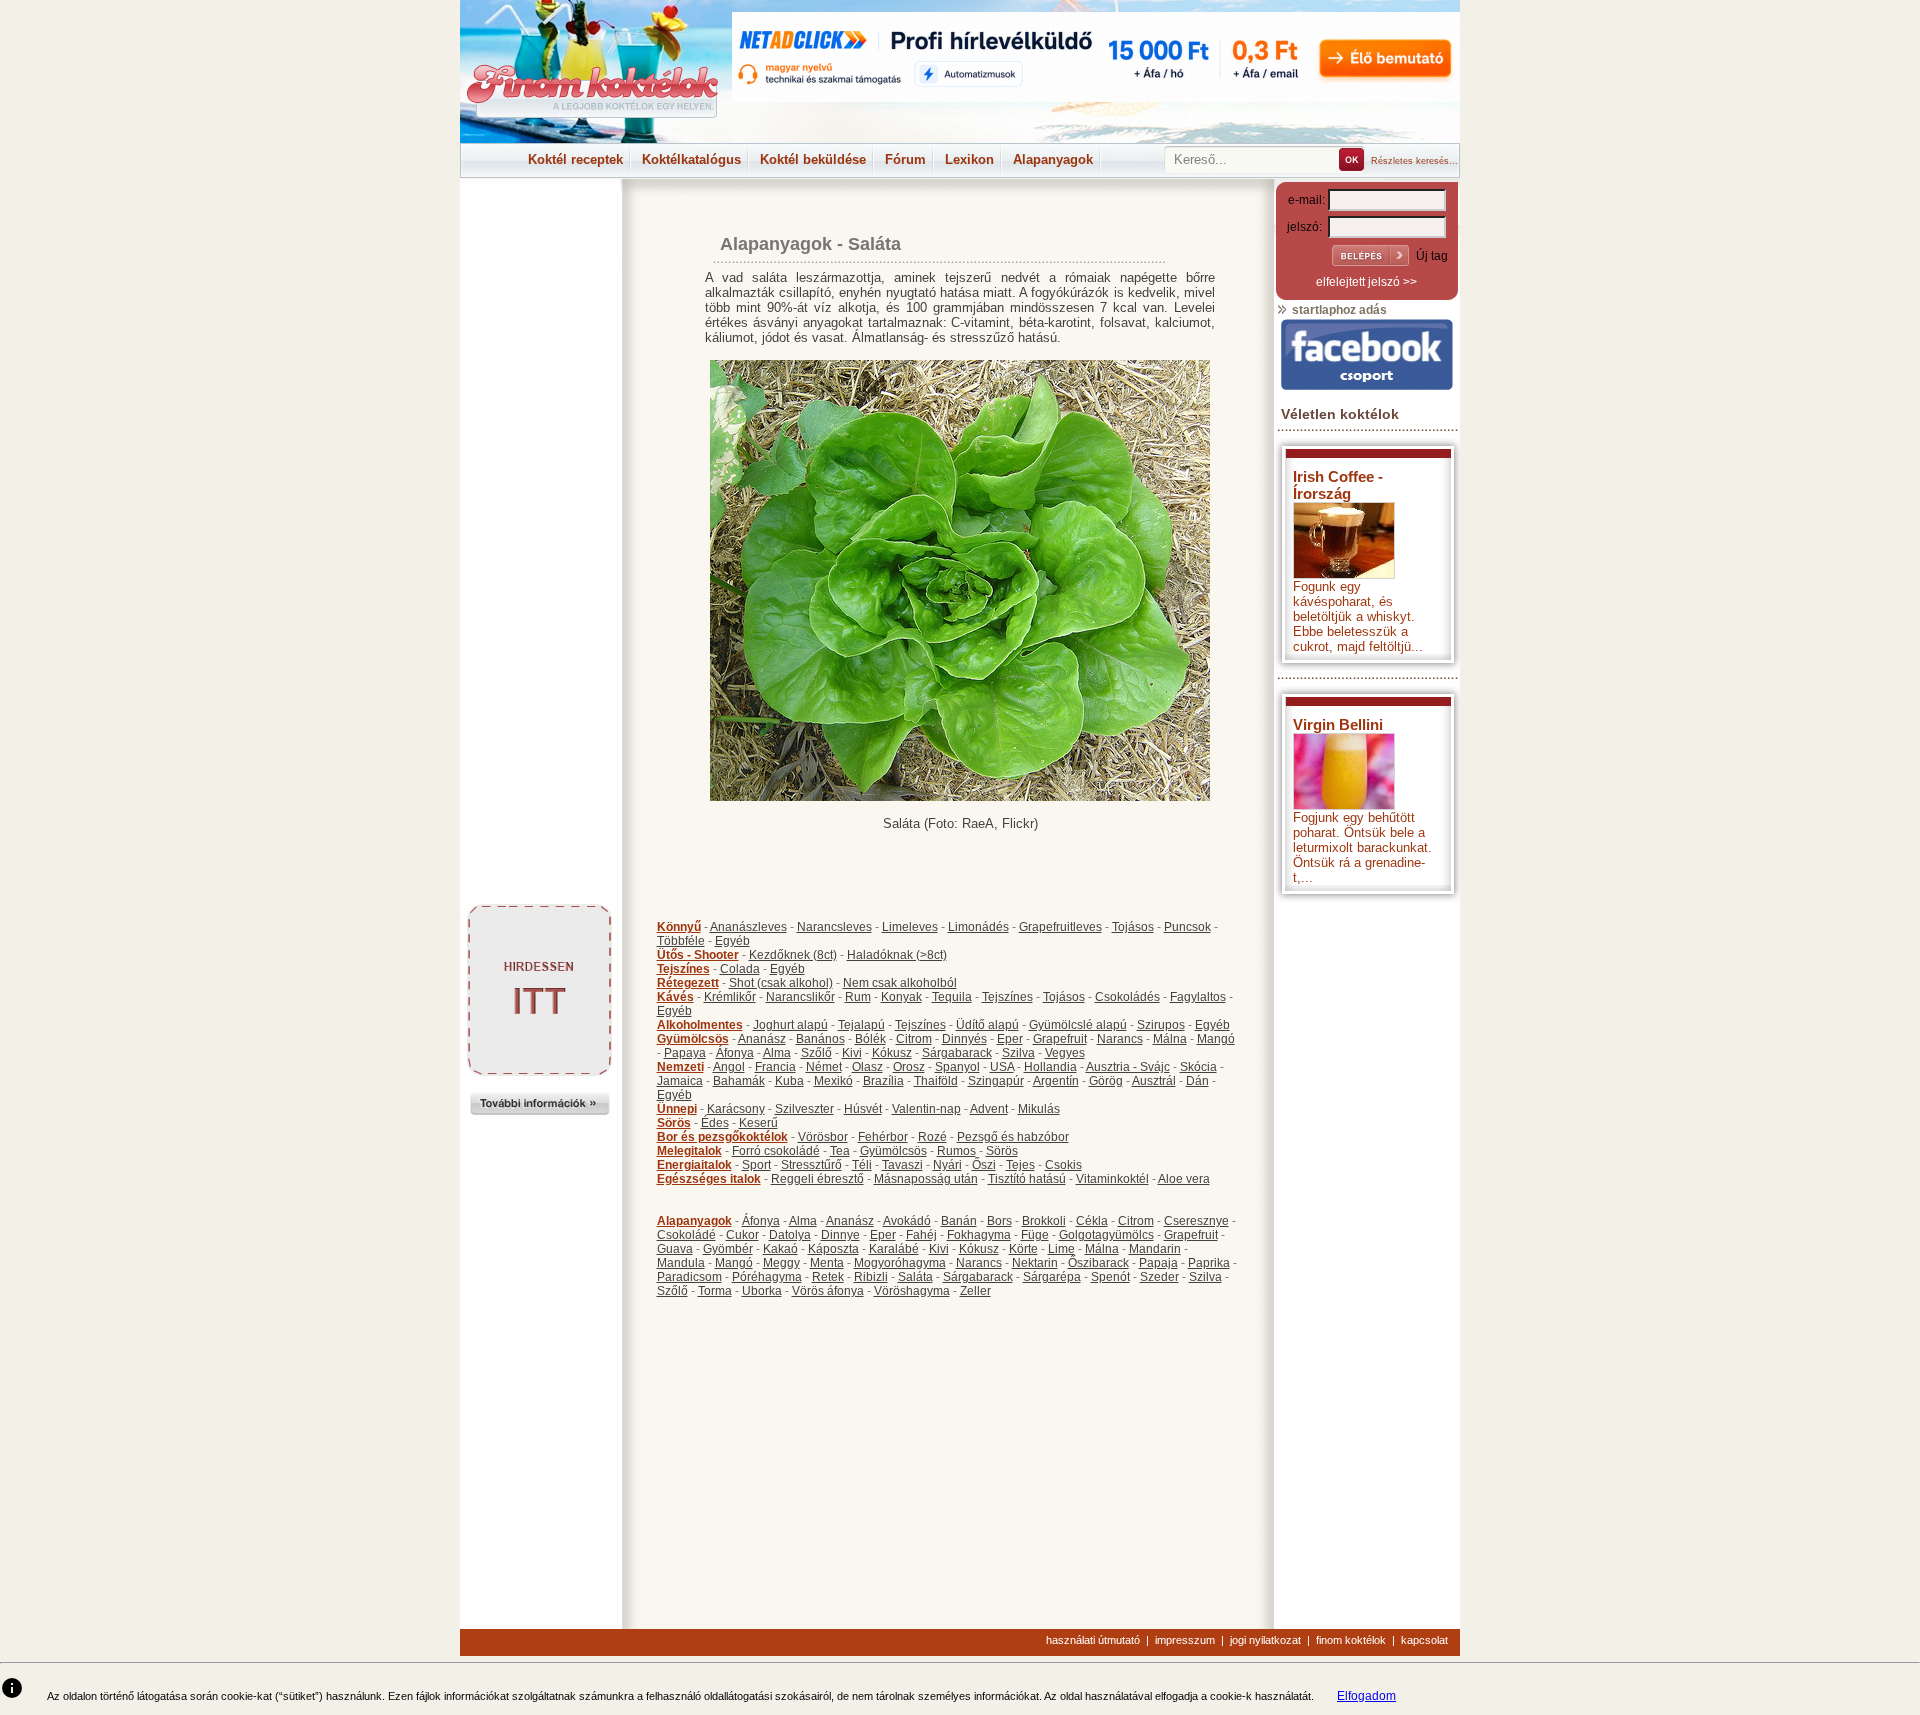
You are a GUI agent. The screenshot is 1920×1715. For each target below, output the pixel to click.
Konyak (901, 997)
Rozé (932, 1137)
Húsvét (863, 1109)
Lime (1061, 1249)
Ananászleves (748, 927)
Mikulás (1039, 1109)
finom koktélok (1351, 1640)
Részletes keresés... (1414, 161)
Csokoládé (686, 1235)
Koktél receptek (575, 159)
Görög (1106, 1081)
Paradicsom (689, 1277)
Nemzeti (680, 1067)
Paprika (1209, 1263)
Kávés (675, 997)
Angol (729, 1067)
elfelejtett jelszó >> (1366, 282)
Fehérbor (883, 1137)
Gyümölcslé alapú (1078, 1025)
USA (1002, 1067)
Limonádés (978, 927)
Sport (756, 1165)
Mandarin (1155, 1249)
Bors (999, 1221)
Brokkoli (1044, 1221)
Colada (740, 969)
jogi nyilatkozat (1265, 1640)
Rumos (956, 1151)
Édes (715, 1123)
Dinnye (840, 1235)
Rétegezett (688, 983)
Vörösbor (823, 1137)
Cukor (742, 1235)
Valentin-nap (926, 1109)
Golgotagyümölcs (1106, 1235)
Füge (1035, 1235)
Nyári (947, 1165)
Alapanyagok (1053, 159)
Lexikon (969, 159)
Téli (862, 1165)
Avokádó (907, 1221)
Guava (675, 1249)
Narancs (1120, 1039)
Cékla (1092, 1221)
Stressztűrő (811, 1165)
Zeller (975, 1291)
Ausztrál (1154, 1081)
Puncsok (1187, 927)
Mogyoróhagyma (900, 1263)
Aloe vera (1184, 1179)
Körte (1023, 1249)
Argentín (1056, 1081)
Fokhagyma (979, 1235)
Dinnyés (964, 1039)
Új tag (1432, 256)
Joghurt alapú (790, 1025)
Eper (1010, 1039)
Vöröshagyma (912, 1291)
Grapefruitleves (1060, 927)
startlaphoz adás (1338, 310)
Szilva (1018, 1053)
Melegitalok (689, 1151)
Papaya (685, 1053)
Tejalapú (861, 1025)
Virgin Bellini (1338, 724)
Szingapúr (996, 1081)
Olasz (867, 1067)
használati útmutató (1093, 1640)
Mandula (681, 1263)
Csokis (1063, 1165)
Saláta (915, 1277)
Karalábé (894, 1249)
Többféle (681, 941)
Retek (828, 1277)
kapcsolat (1424, 1640)
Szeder (1159, 1277)
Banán (959, 1221)
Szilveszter (804, 1109)
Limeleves (910, 927)
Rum (858, 997)
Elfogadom (1366, 1696)
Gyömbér (728, 1249)
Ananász (762, 1039)
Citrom (914, 1039)
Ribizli (871, 1277)
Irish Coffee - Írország (1338, 485)
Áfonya (735, 1053)
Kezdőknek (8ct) (793, 955)
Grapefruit (1060, 1039)
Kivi (852, 1053)
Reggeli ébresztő (817, 1179)
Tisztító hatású (1027, 1179)
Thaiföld (936, 1081)
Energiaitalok (694, 1165)
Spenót (1110, 1277)
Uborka (762, 1291)
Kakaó (780, 1249)
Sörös (674, 1123)
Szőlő (816, 1053)
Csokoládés (1127, 997)
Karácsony (736, 1109)
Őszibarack (1098, 1263)
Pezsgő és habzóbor (1013, 1137)
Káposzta (833, 1249)
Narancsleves (834, 927)
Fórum (905, 159)
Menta (827, 1263)
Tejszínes (683, 969)
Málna (1170, 1039)
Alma (777, 1053)
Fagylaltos (1198, 997)
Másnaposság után (926, 1179)
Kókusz (892, 1053)
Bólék (870, 1039)
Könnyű (679, 927)
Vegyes (1065, 1053)
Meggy (781, 1263)
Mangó (1216, 1039)
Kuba (789, 1081)
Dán (1197, 1081)
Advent (989, 1109)
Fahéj (921, 1235)
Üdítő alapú (987, 1025)
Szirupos (1161, 1025)
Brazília (883, 1081)
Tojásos (1133, 927)
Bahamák (739, 1081)
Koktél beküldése (813, 159)
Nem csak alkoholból (900, 983)
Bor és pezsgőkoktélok (722, 1137)
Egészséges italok (709, 1179)
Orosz (909, 1067)
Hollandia (1050, 1067)
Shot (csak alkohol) (781, 983)
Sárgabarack (957, 1053)
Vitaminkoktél (1112, 1179)
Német (824, 1067)
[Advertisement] (540, 224)
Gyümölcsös (693, 1039)
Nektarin (1035, 1263)
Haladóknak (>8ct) (897, 955)
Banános (820, 1039)
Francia (775, 1067)
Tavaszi (902, 1165)
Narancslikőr (800, 997)
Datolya (790, 1235)
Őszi (984, 1165)
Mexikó (833, 1081)
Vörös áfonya (828, 1291)
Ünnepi (677, 1109)
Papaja (1158, 1263)
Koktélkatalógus (691, 159)
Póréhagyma (767, 1277)
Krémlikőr (730, 997)
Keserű (758, 1123)
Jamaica (680, 1081)
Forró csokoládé (776, 1151)
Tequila (952, 997)
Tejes (1020, 1165)
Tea (840, 1151)
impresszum (1185, 1640)
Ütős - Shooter (698, 955)
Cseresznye (1196, 1221)
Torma (715, 1291)
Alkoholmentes (700, 1025)
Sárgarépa (1052, 1277)
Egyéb (732, 941)
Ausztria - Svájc (1128, 1067)
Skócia (1198, 1067)
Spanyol (957, 1067)
